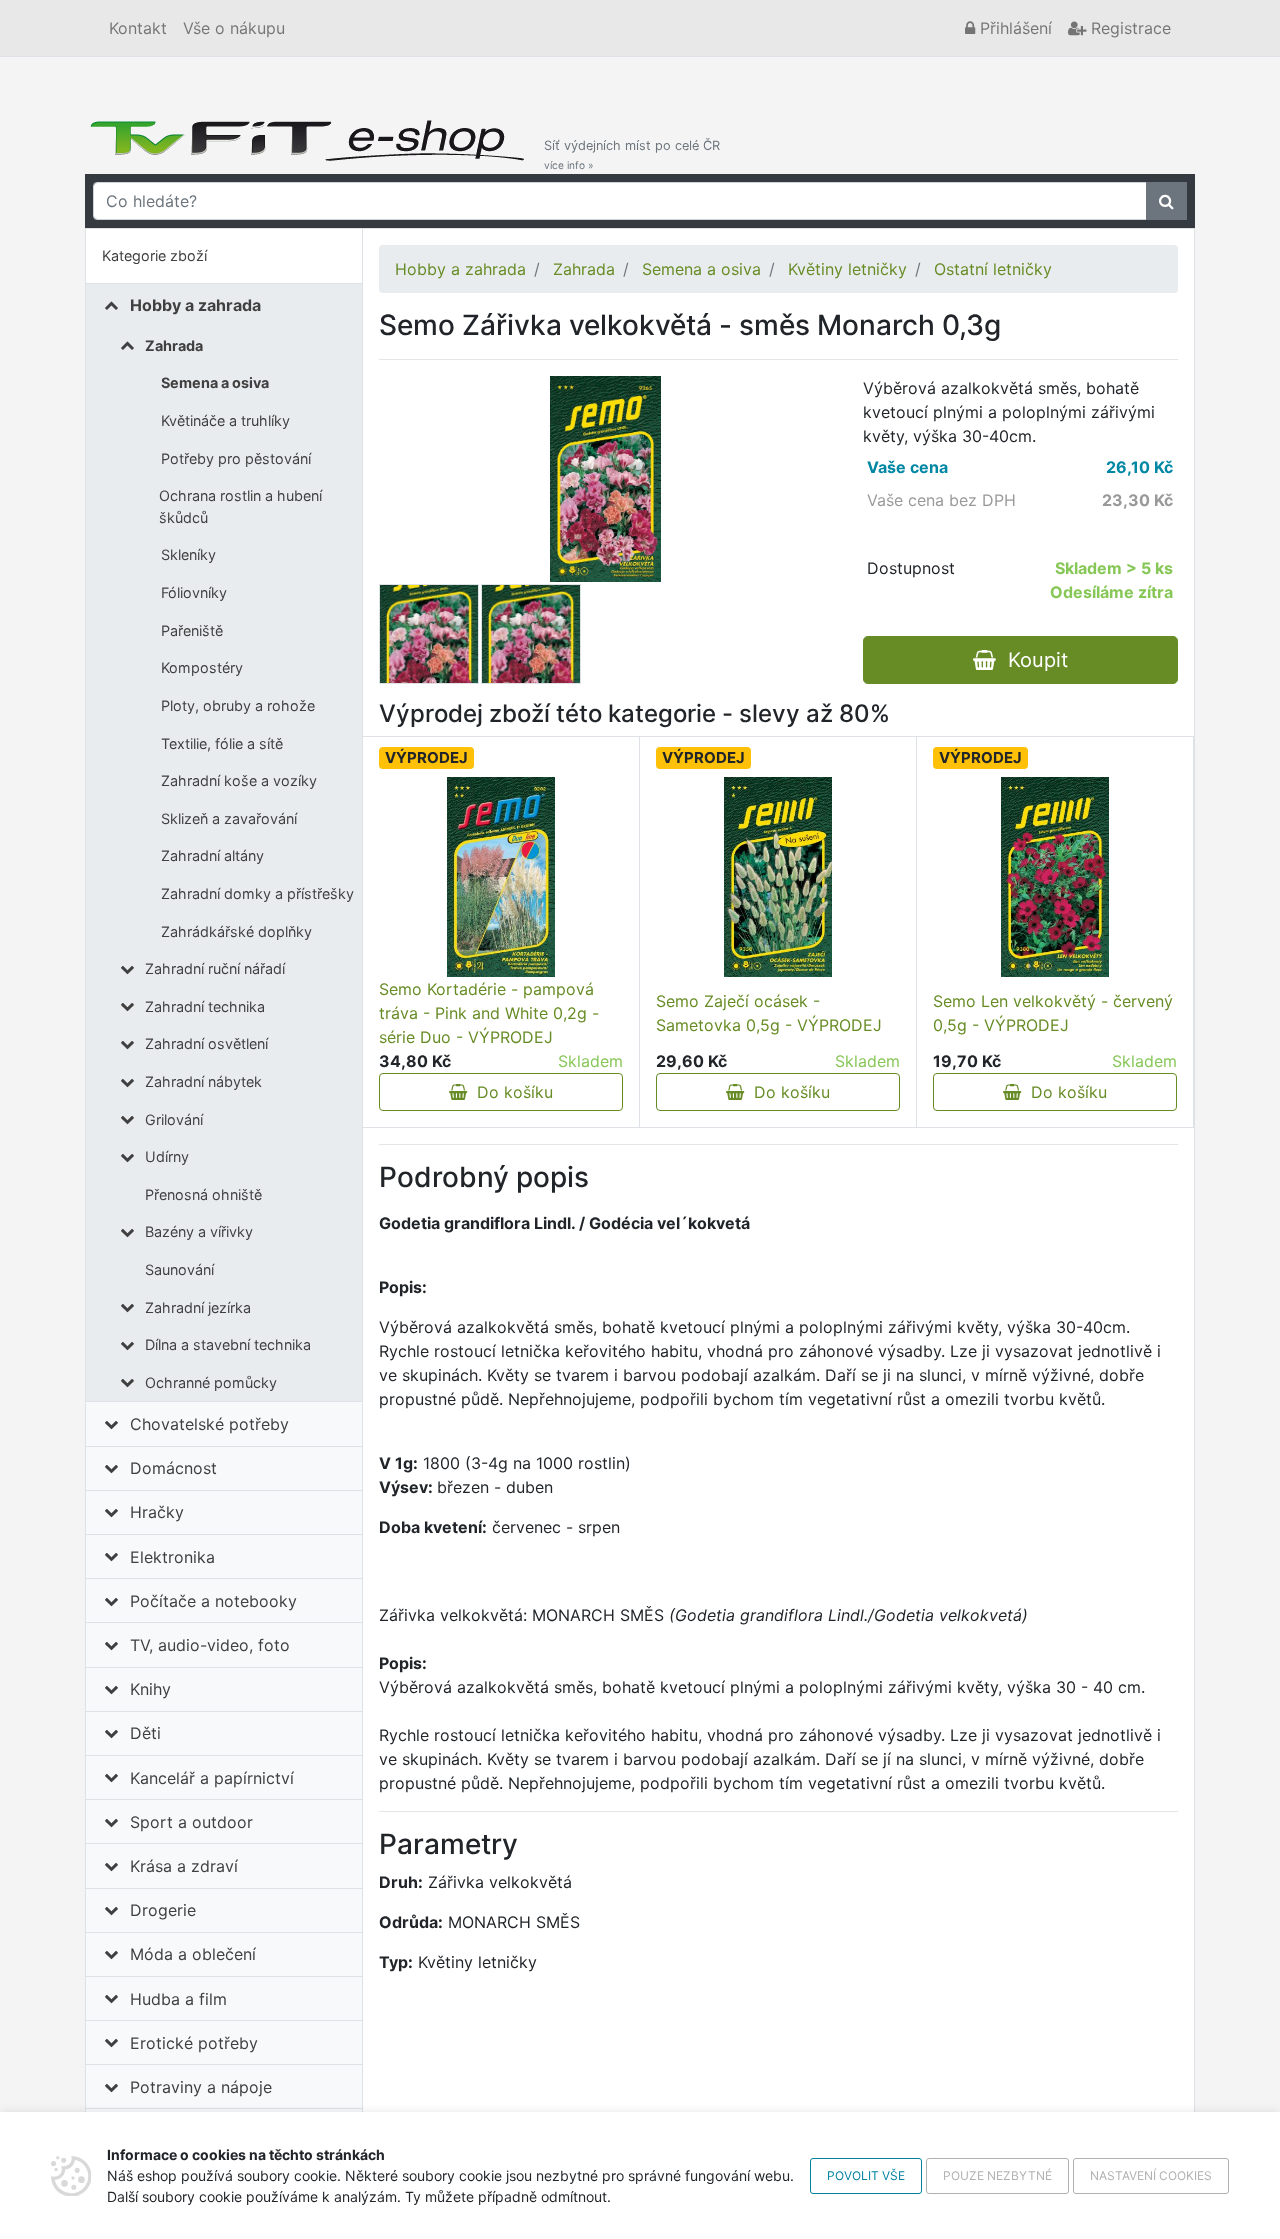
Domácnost (173, 1468)
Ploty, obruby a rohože (238, 705)
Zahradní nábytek (203, 1081)
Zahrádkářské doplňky (236, 931)
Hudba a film (178, 1999)
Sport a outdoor (191, 1822)
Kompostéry (202, 667)
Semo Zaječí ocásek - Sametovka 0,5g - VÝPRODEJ (769, 1013)
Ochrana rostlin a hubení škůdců (240, 506)
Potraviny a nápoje (201, 2087)
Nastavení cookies (1151, 2175)
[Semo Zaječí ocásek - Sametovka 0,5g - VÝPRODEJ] (777, 877)
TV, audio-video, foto (210, 1645)
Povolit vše (866, 2175)
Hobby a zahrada (195, 305)
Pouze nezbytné (997, 2175)
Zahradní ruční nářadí (215, 968)
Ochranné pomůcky (211, 1382)
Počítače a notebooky (213, 1601)
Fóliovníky (194, 592)
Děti (145, 1733)
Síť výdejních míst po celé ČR (632, 154)
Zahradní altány (212, 855)
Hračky (157, 1512)
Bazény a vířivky (199, 1231)
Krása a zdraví (184, 1866)
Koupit (1032, 660)
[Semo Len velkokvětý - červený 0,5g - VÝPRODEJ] (1054, 877)
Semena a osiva (215, 382)
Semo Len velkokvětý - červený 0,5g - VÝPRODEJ (1053, 1013)
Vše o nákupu (234, 28)
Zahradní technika (205, 1006)
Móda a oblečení (193, 1954)
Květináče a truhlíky (225, 420)
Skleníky (188, 554)
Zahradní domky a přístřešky (257, 893)
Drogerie (163, 1910)
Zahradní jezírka (198, 1307)
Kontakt (138, 28)
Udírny (167, 1156)
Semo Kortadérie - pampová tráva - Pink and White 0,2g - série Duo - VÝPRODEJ (489, 1013)
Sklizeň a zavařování (229, 818)
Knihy (150, 1689)
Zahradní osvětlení (206, 1043)
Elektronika (172, 1557)
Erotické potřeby (194, 2043)
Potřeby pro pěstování (236, 458)
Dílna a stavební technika (228, 1344)
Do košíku (510, 1092)
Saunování (179, 1269)
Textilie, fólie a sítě (222, 743)
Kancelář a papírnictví (212, 1778)
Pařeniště (192, 630)
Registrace (1128, 28)
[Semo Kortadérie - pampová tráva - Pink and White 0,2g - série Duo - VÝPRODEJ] (501, 877)
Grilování (174, 1119)
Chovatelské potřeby (209, 1424)
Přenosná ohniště (203, 1194)
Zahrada (174, 345)
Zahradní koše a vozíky (239, 780)
